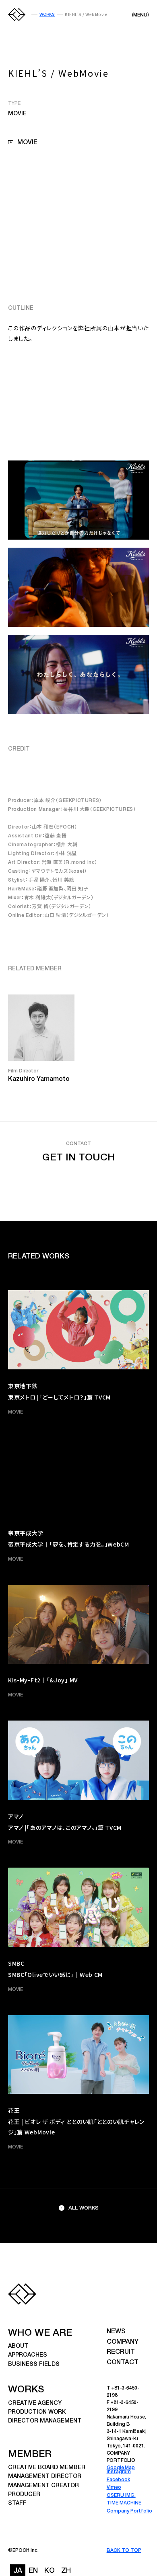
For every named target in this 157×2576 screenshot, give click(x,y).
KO (50, 2571)
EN (33, 2571)
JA (18, 2571)
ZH (66, 2571)
